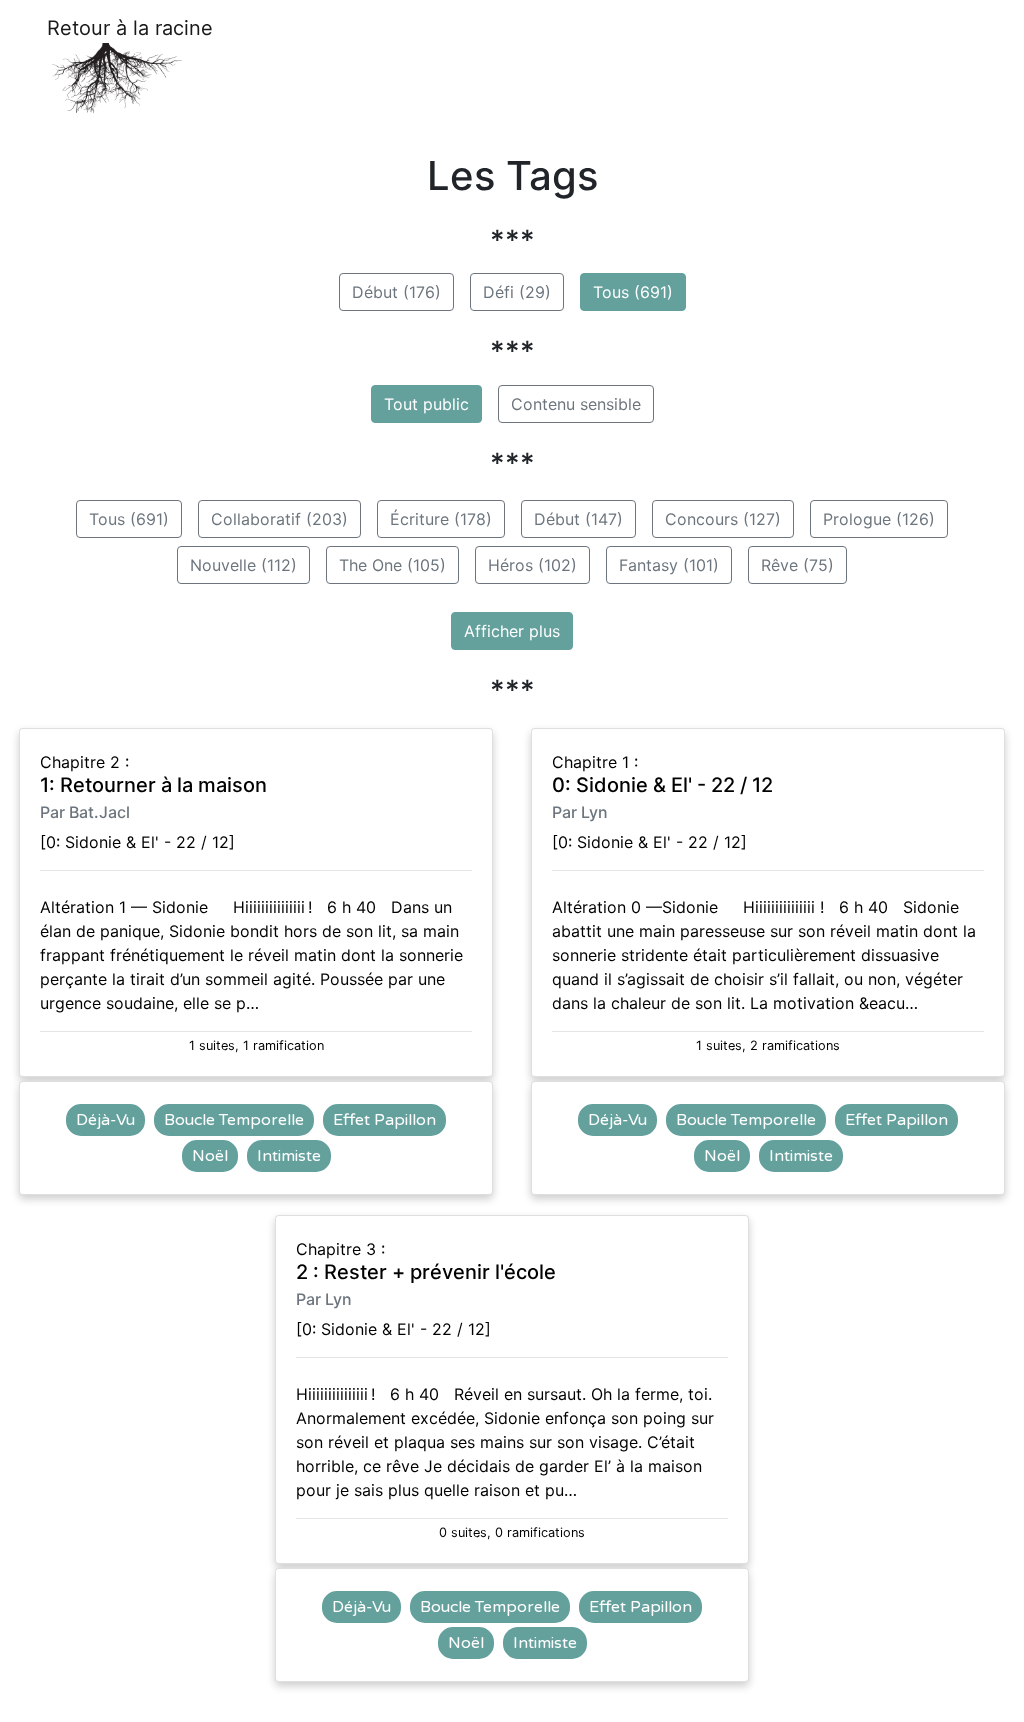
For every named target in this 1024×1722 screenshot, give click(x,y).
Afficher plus (512, 631)
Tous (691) (633, 292)
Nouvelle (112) (243, 565)
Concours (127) (723, 519)
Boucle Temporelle (234, 1120)
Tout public (426, 404)
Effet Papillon (384, 1120)
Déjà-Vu (105, 1120)
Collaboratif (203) (279, 519)
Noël (210, 1156)
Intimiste (289, 1156)
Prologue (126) (879, 519)
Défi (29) (517, 292)
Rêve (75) (797, 565)
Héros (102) (532, 565)
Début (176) (396, 292)
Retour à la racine (130, 28)
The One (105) (392, 565)
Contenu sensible (576, 404)
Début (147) (578, 519)
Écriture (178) (441, 519)
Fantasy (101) (669, 565)
